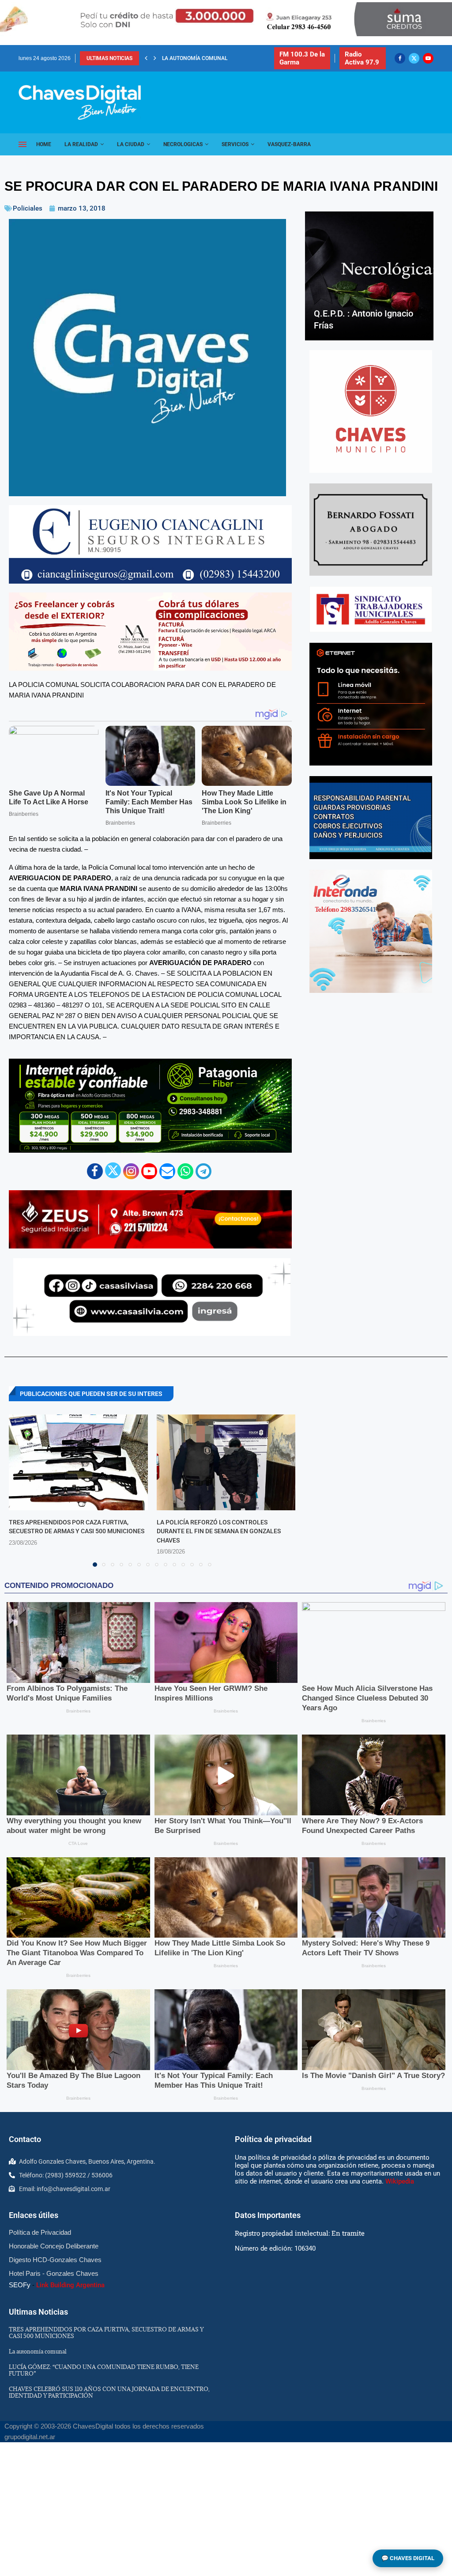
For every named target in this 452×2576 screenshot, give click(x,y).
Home (44, 144)
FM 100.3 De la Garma (302, 58)
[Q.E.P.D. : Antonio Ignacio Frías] (369, 276)
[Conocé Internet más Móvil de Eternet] (371, 704)
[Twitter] (414, 58)
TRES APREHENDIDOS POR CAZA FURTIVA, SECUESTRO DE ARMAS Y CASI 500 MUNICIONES (106, 2333)
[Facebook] (400, 58)
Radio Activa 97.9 (362, 58)
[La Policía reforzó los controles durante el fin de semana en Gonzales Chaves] (226, 1462)
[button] (146, 58)
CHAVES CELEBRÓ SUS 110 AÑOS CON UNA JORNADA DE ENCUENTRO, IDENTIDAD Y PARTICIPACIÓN (109, 2392)
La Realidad (81, 144)
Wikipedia (400, 2181)
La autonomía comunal (38, 2351)
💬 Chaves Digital (408, 2558)
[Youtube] (428, 58)
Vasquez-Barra (289, 144)
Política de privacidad (273, 2139)
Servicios (235, 144)
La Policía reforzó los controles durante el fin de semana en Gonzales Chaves (219, 1531)
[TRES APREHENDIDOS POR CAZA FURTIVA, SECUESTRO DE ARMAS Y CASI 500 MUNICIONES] (78, 1462)
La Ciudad (131, 144)
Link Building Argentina (70, 2285)
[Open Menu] (23, 144)
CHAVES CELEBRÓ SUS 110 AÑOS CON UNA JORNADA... (230, 58)
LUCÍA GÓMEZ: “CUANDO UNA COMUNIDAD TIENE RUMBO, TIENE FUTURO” (104, 2370)
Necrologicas (183, 144)
